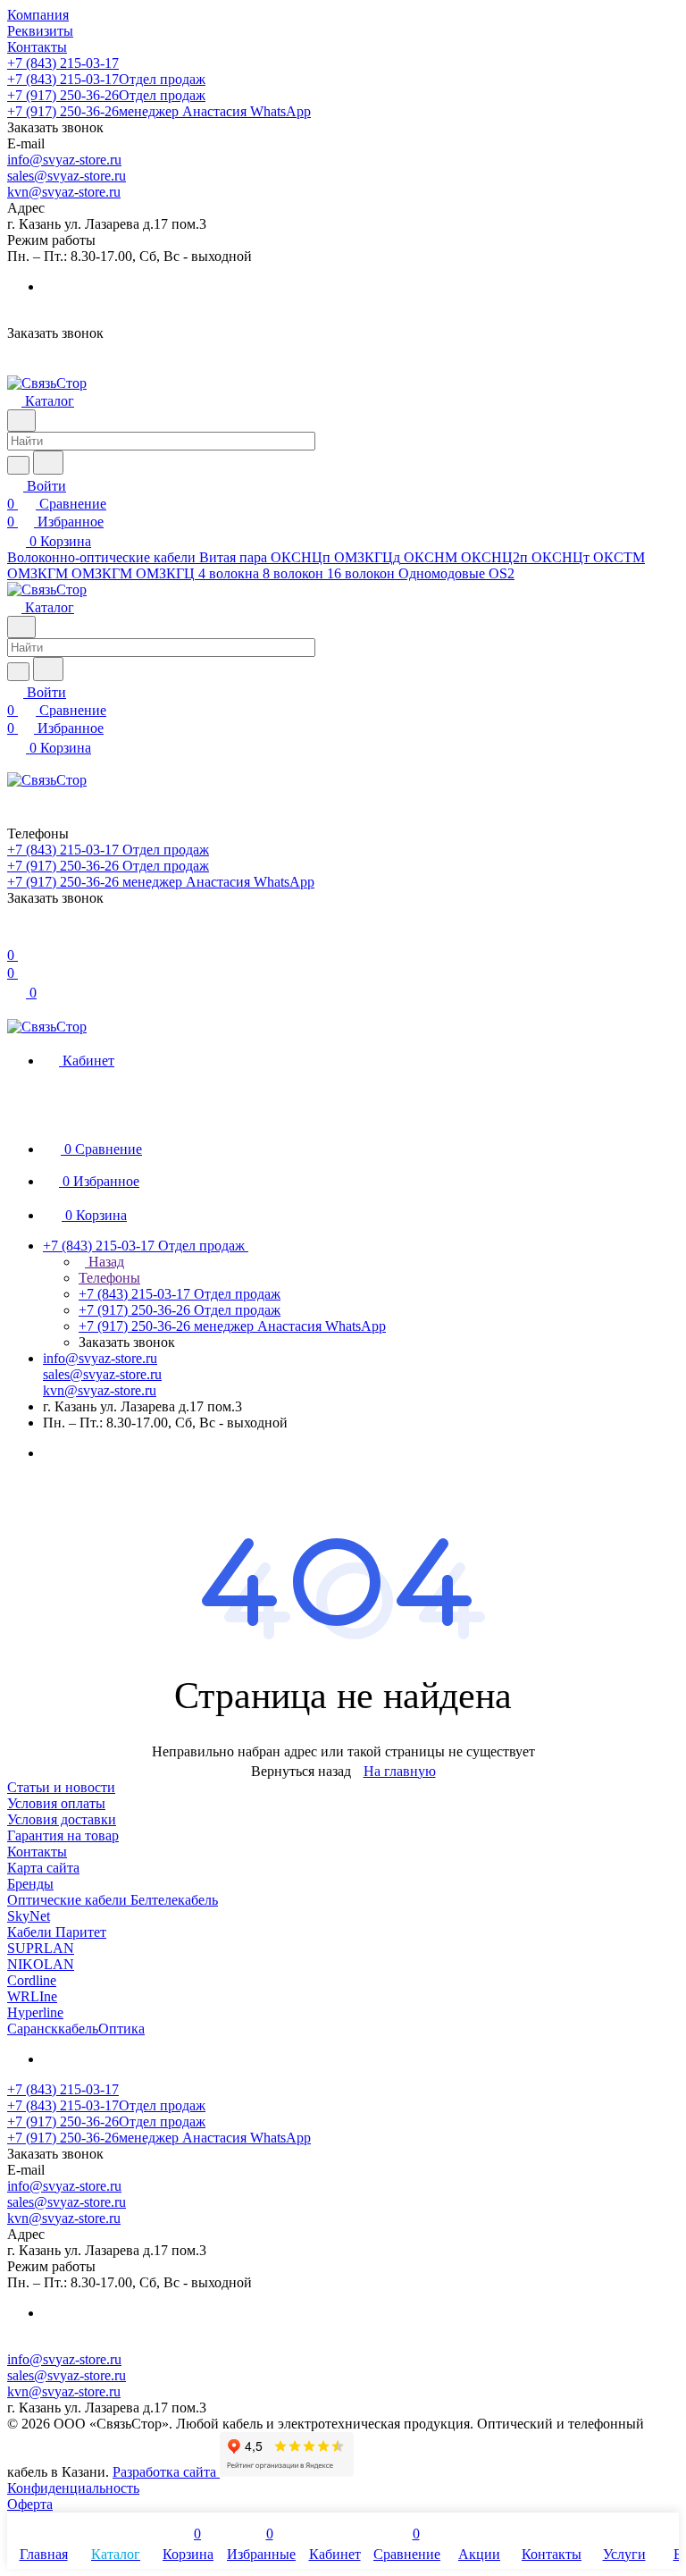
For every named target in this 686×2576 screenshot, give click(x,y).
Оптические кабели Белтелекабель (113, 1900)
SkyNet (29, 1916)
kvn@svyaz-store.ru (64, 192)
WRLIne (32, 1996)
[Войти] (15, 937)
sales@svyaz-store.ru (67, 176)
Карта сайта (43, 1868)
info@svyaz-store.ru (64, 160)
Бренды (30, 1884)
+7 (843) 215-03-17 (63, 63)
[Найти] (48, 463)
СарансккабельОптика (76, 2029)
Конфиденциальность (73, 2488)
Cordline (32, 1980)
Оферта (30, 2504)
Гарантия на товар (63, 1835)
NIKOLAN (41, 1964)
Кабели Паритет (57, 1932)
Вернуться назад (301, 1771)
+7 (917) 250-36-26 (106, 95)
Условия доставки (62, 1819)
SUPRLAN (41, 1948)
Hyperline (35, 2012)
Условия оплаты (56, 1803)
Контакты (37, 1852)
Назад (105, 1262)
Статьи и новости (61, 1787)
